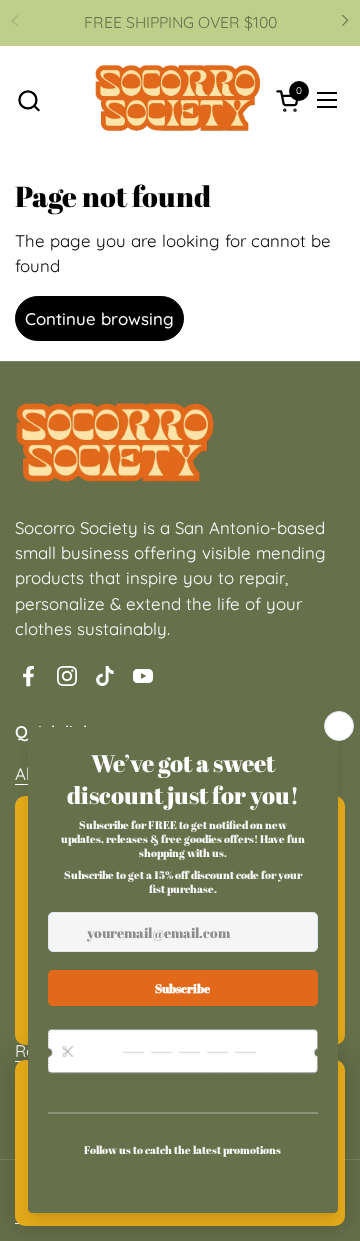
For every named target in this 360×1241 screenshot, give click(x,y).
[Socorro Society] (178, 100)
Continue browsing (99, 318)
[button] (28, 100)
